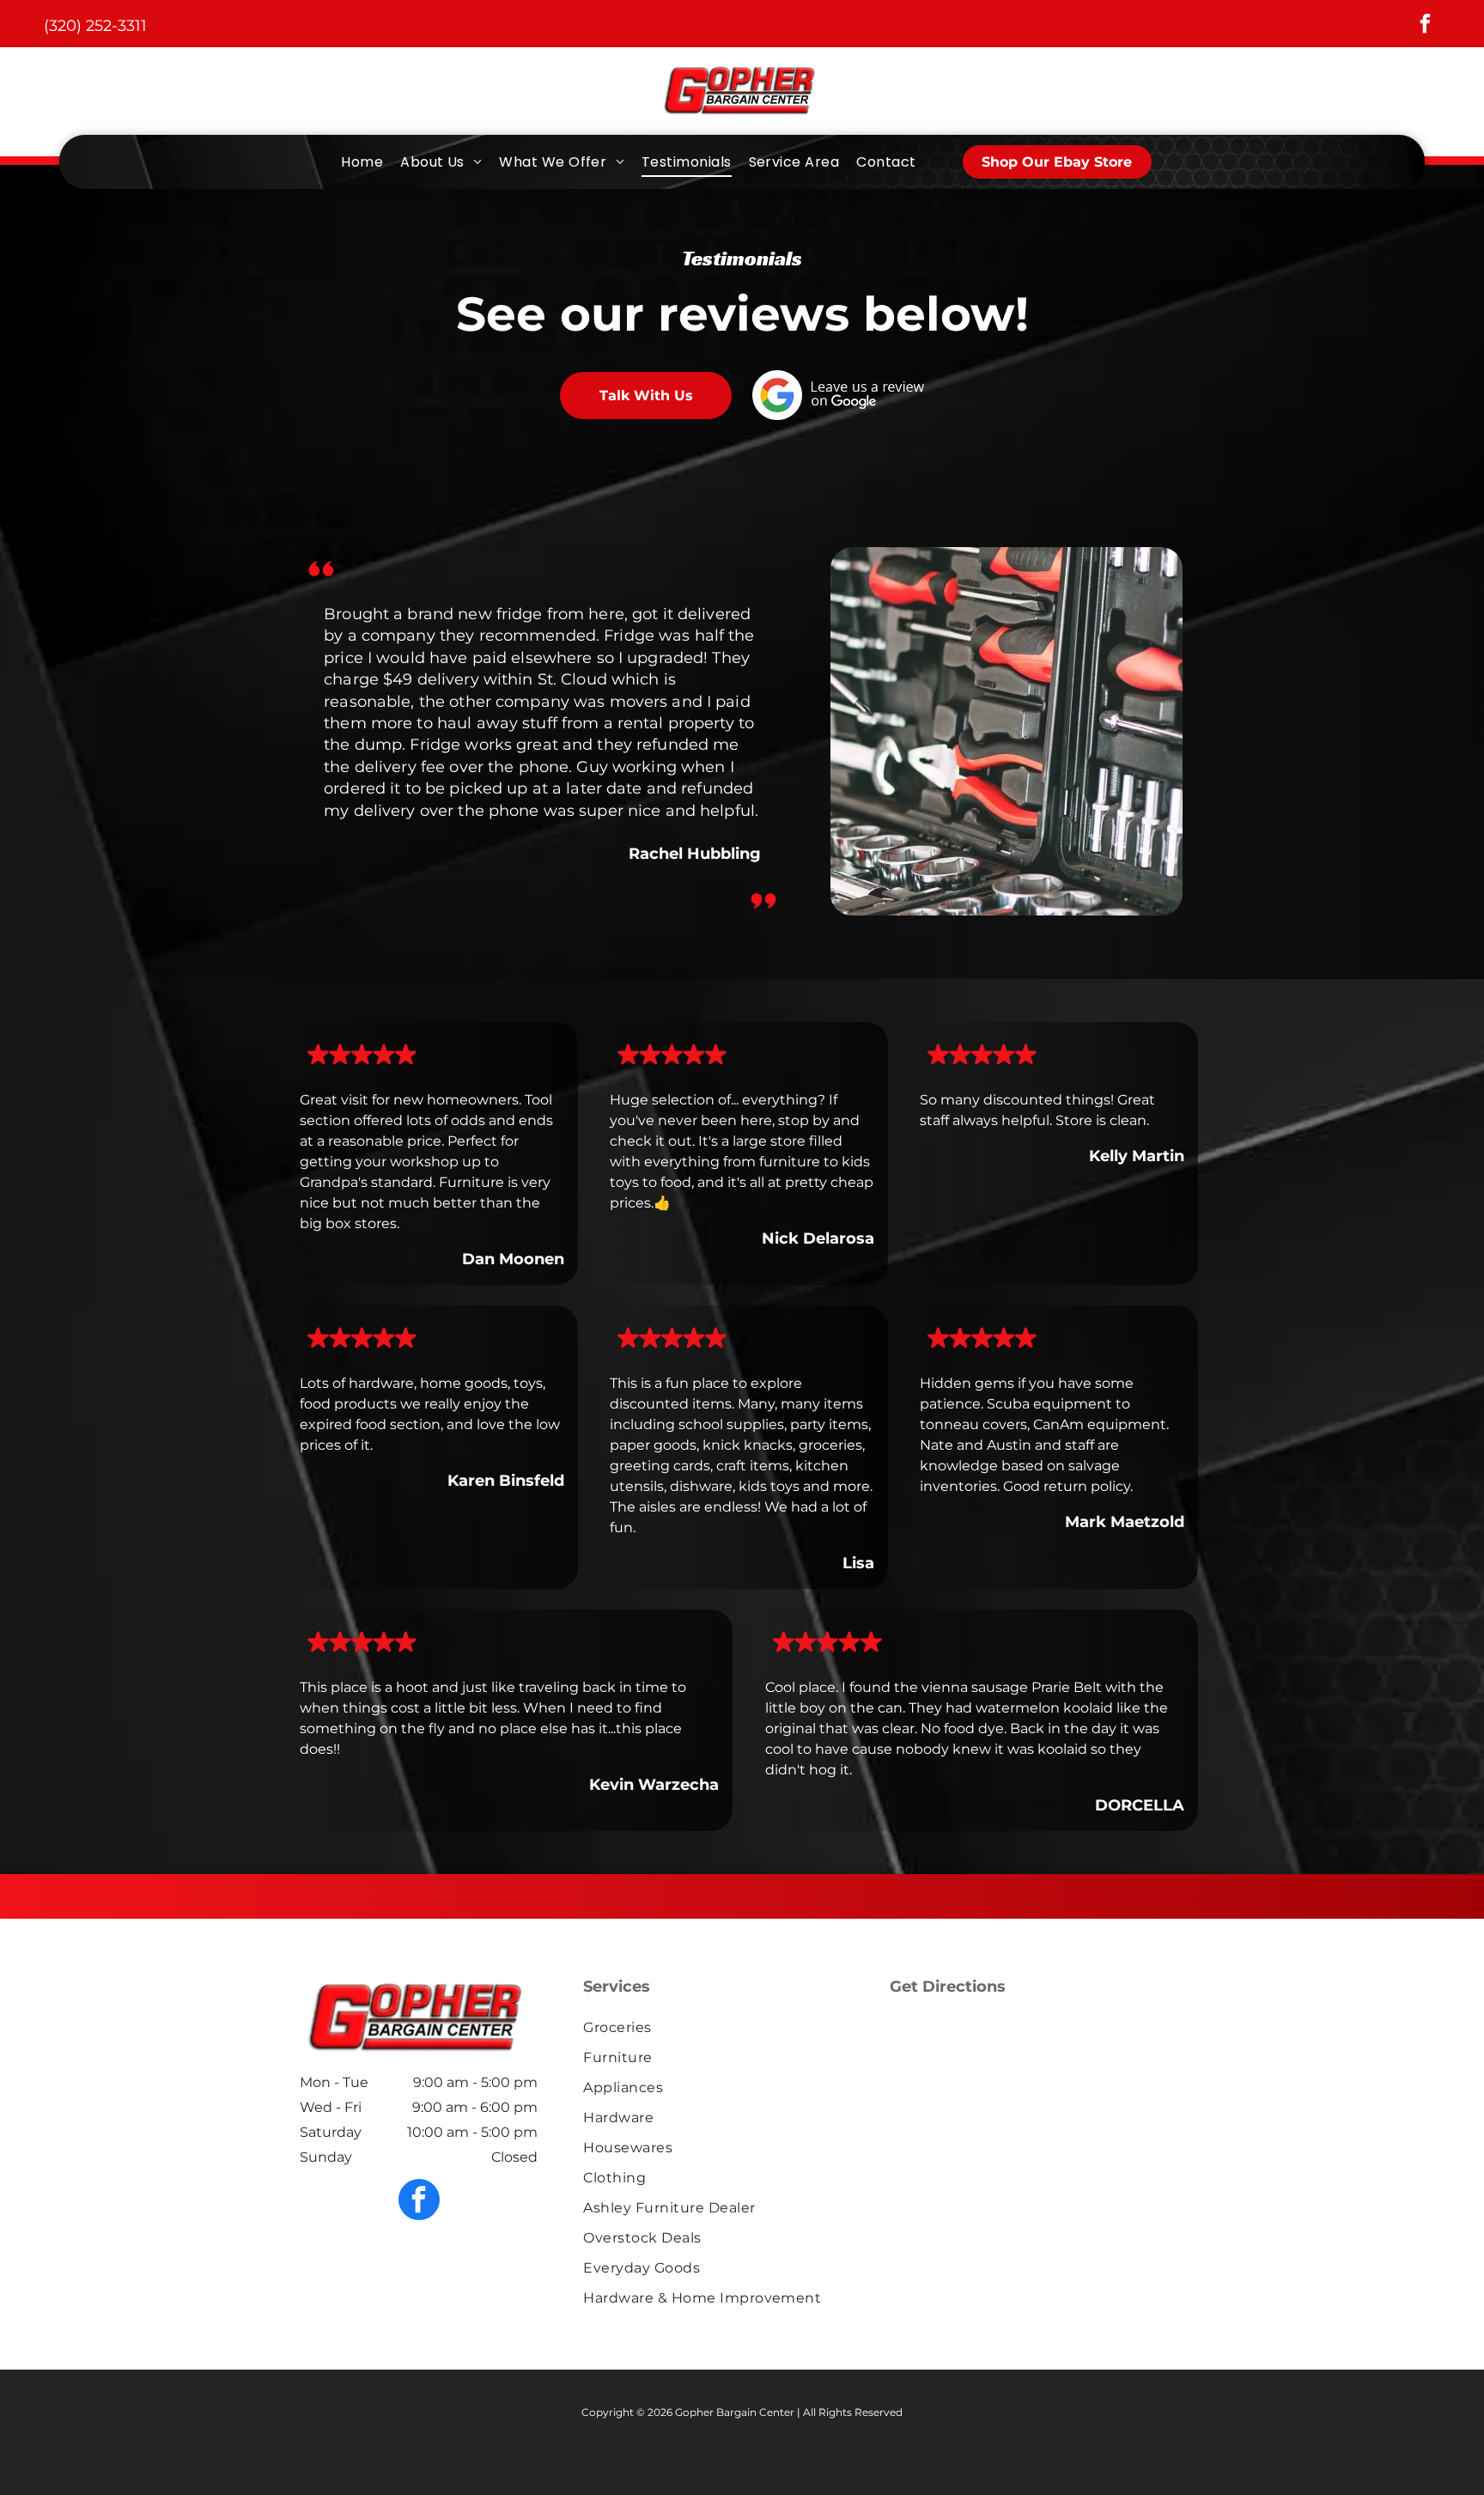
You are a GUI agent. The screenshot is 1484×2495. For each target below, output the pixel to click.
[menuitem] (362, 162)
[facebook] (1425, 26)
